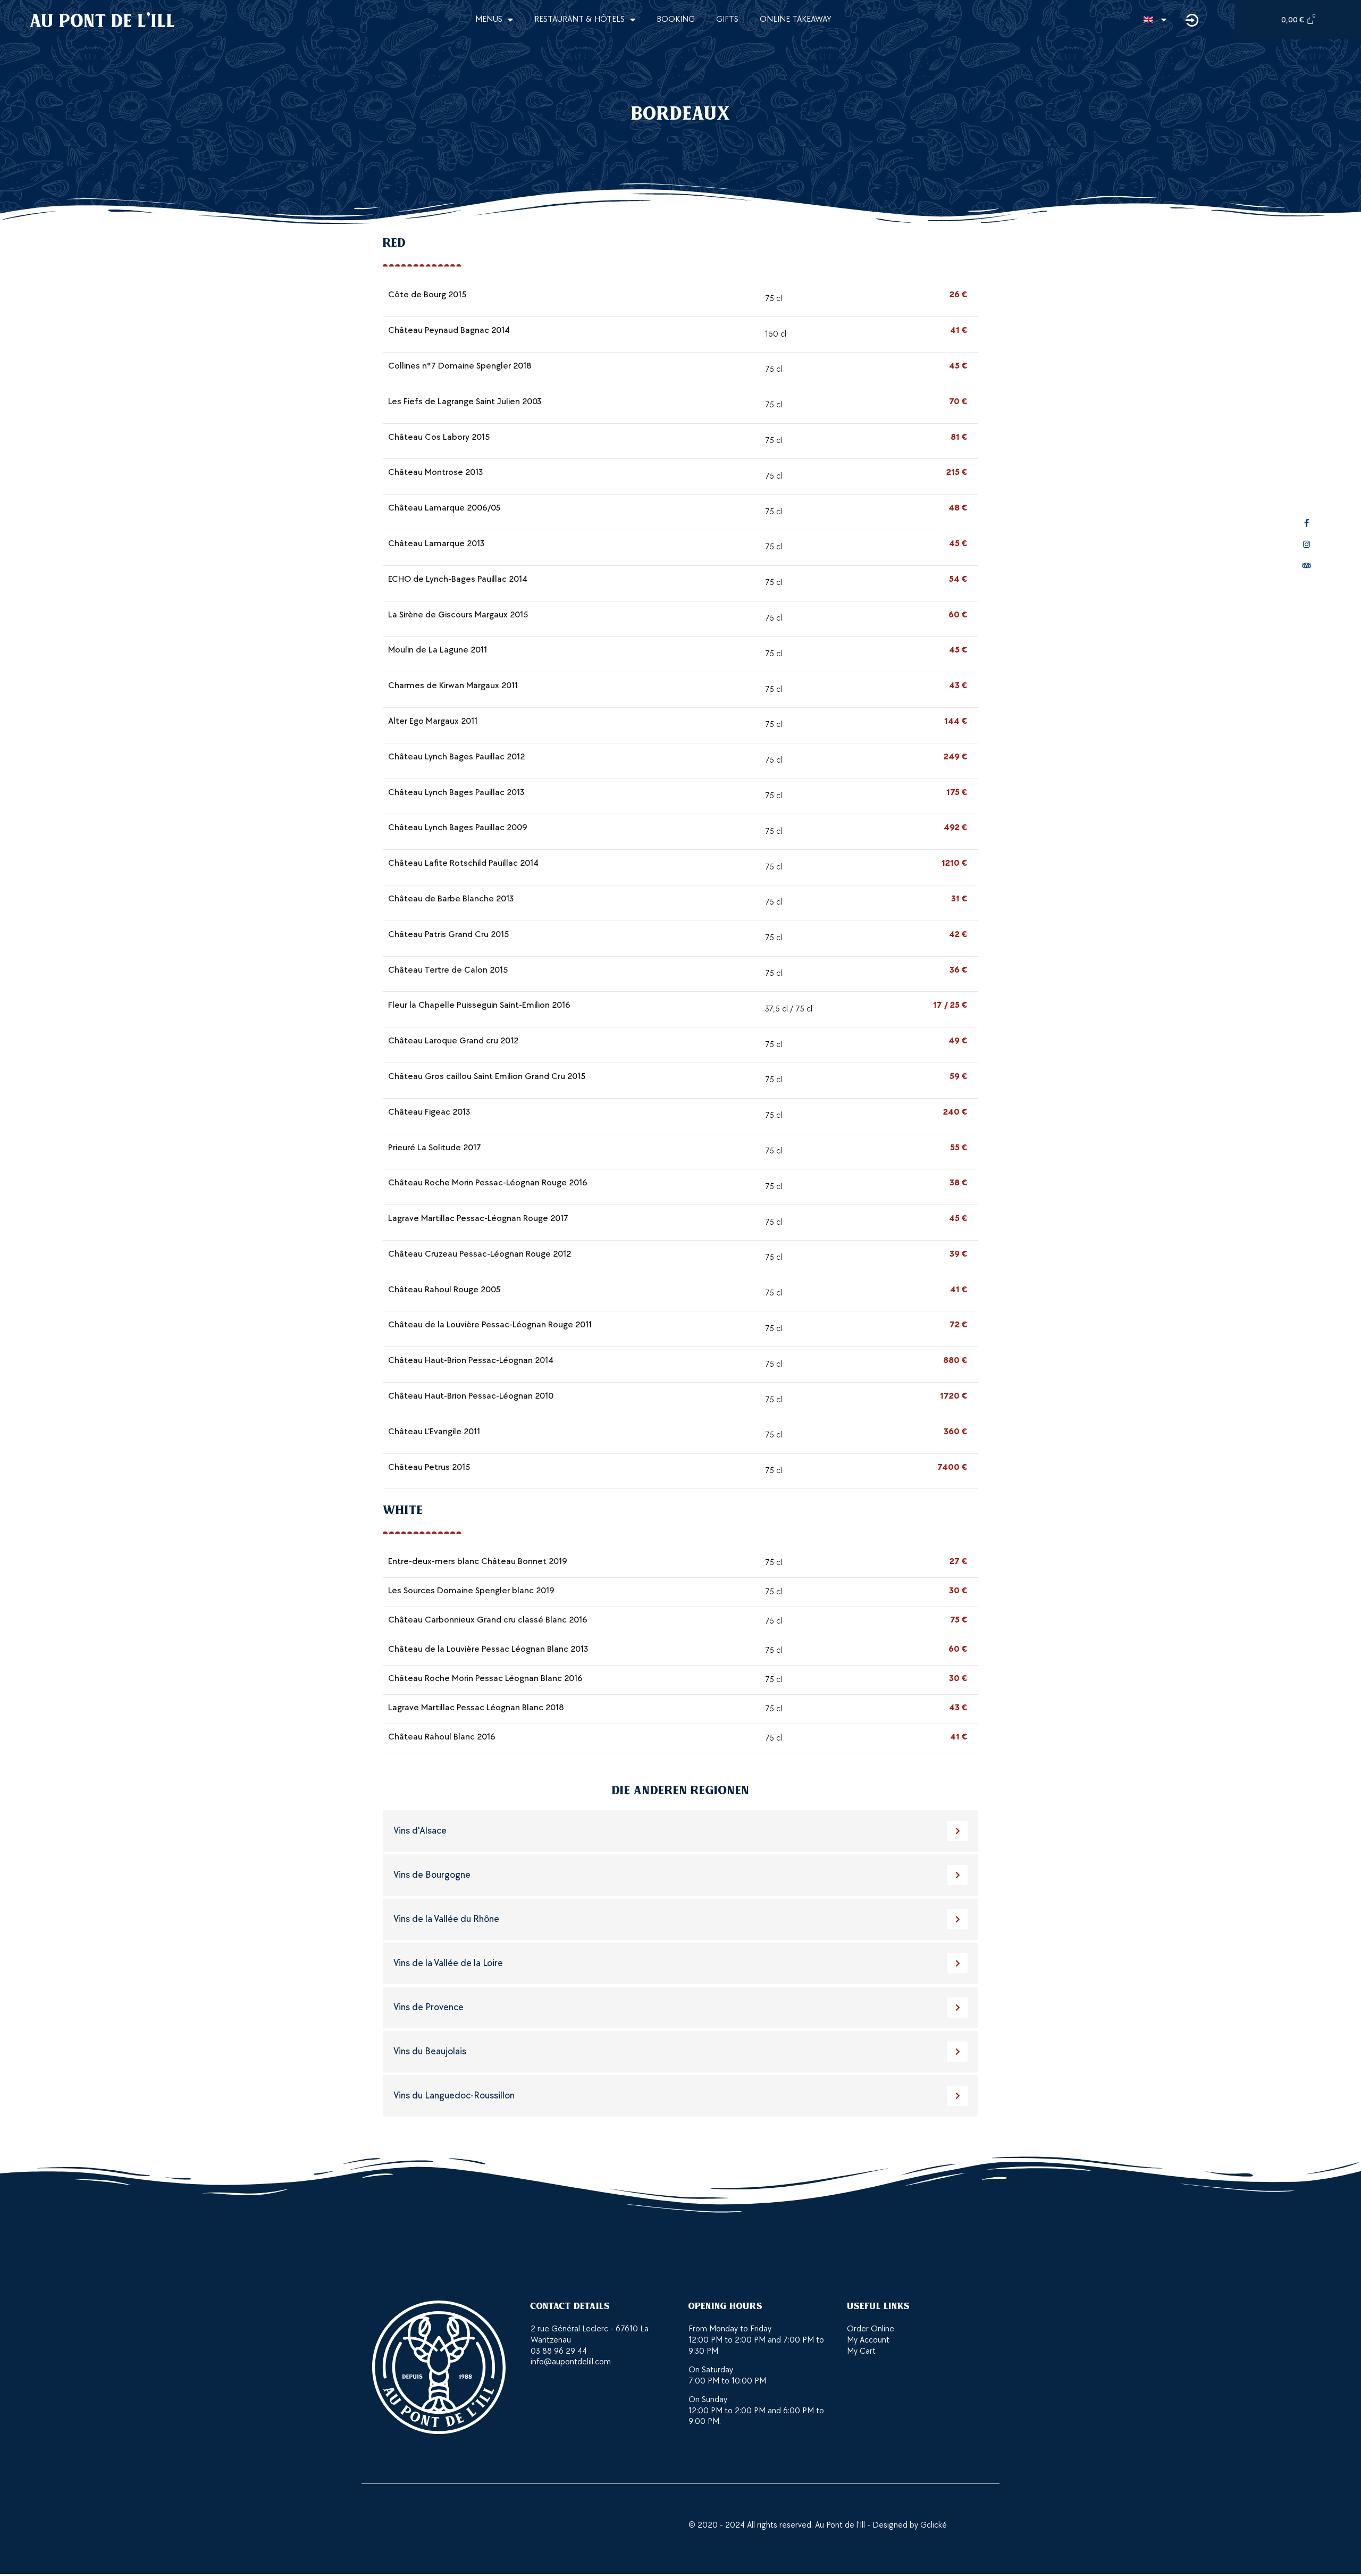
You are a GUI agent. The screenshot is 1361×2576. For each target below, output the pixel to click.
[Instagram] (1307, 545)
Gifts (727, 19)
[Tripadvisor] (1307, 566)
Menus (489, 19)
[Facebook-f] (1307, 523)
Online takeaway (796, 19)
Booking (676, 19)
